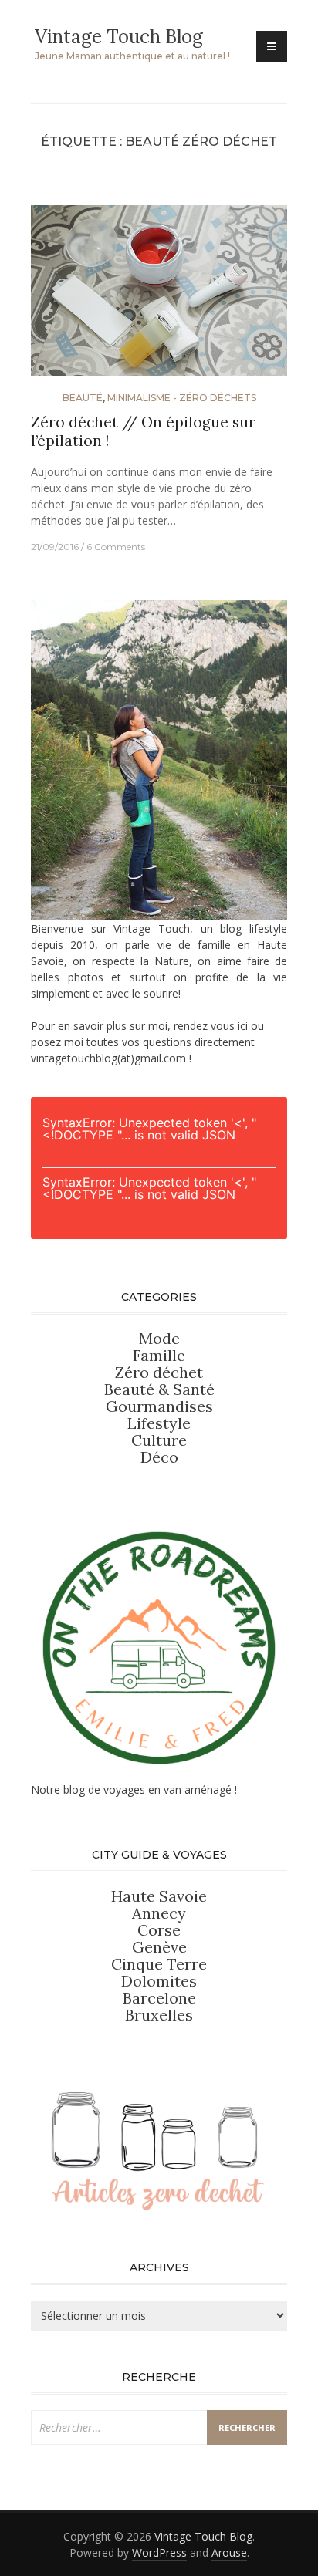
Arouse (229, 2552)
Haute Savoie (159, 1896)
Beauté (83, 398)
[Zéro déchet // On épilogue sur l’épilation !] (159, 297)
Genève (159, 1947)
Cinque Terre (159, 1964)
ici (243, 1026)
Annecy (159, 1913)
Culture (159, 1440)
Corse (159, 1930)
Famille (159, 1355)
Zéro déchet (159, 1372)
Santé (194, 1389)
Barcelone (159, 1998)
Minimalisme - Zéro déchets (182, 398)
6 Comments (116, 547)
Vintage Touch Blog (119, 37)
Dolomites (159, 1981)
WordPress (159, 2552)
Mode (159, 1338)
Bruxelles (159, 2015)
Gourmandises (159, 1406)
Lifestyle (159, 1423)
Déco (159, 1457)
